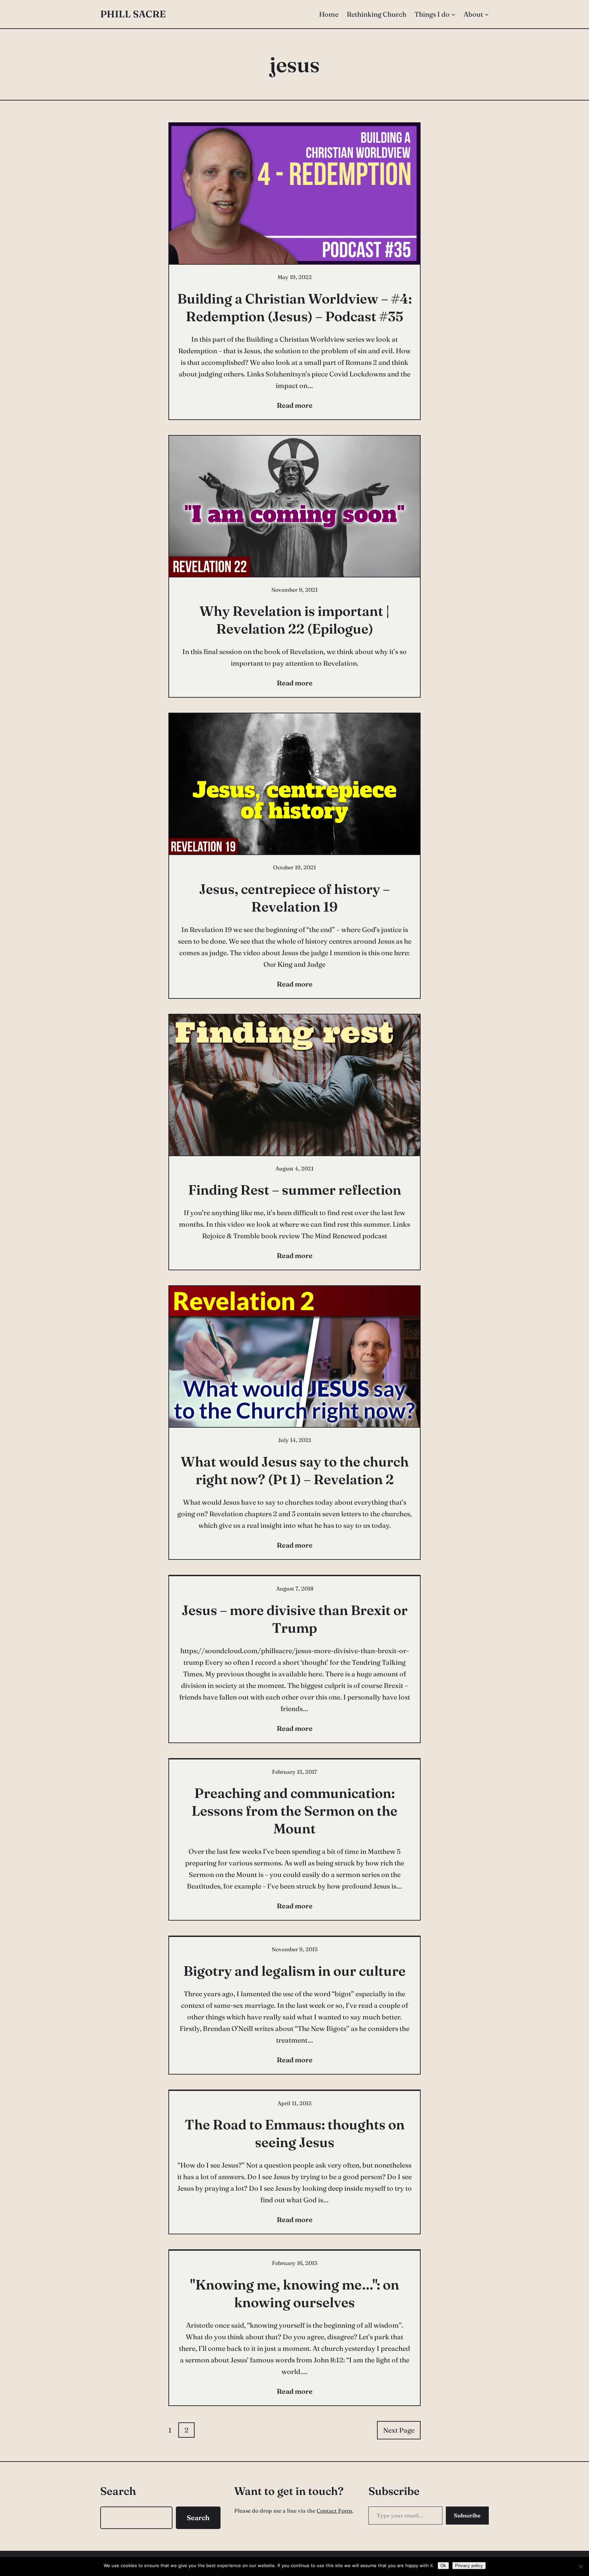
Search (198, 2518)
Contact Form (334, 2511)
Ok (443, 2566)
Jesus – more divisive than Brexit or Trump (295, 1619)
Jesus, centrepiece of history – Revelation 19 (294, 898)
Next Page (399, 2430)
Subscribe (467, 2515)
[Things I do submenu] (453, 14)
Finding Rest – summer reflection (295, 1190)
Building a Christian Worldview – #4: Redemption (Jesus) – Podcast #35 (294, 307)
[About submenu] (487, 14)
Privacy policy (469, 2566)
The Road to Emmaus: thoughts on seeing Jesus (295, 2133)
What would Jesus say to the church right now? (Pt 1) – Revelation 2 (295, 1470)
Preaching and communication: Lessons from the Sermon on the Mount (294, 1811)
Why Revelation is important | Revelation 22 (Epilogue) (294, 620)
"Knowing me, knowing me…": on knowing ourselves (295, 2293)
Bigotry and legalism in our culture (294, 1971)
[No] (580, 2566)
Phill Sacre (133, 14)
